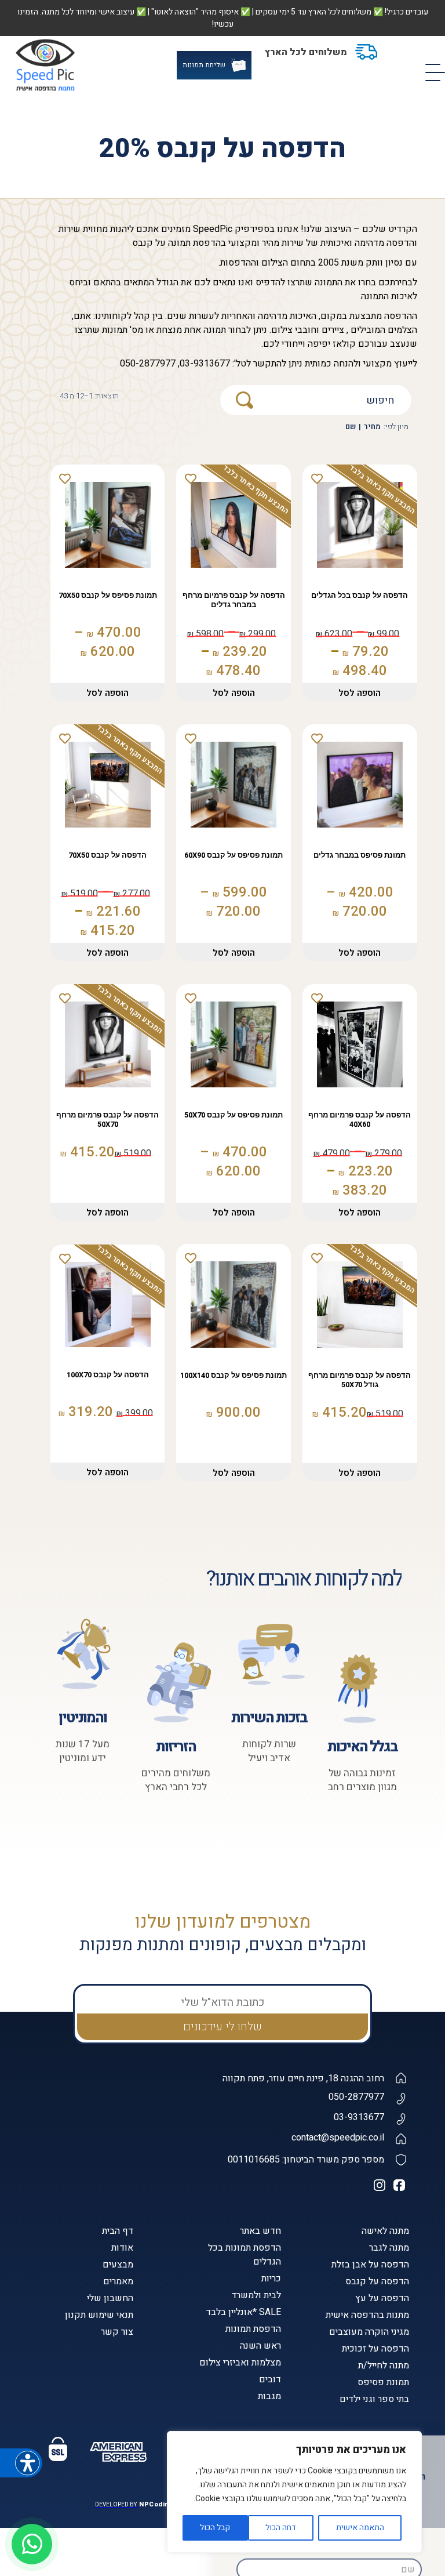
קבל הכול (215, 2528)
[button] (231, 2389)
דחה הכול (281, 2528)
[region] (294, 2492)
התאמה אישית (360, 2528)
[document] (222, 1288)
